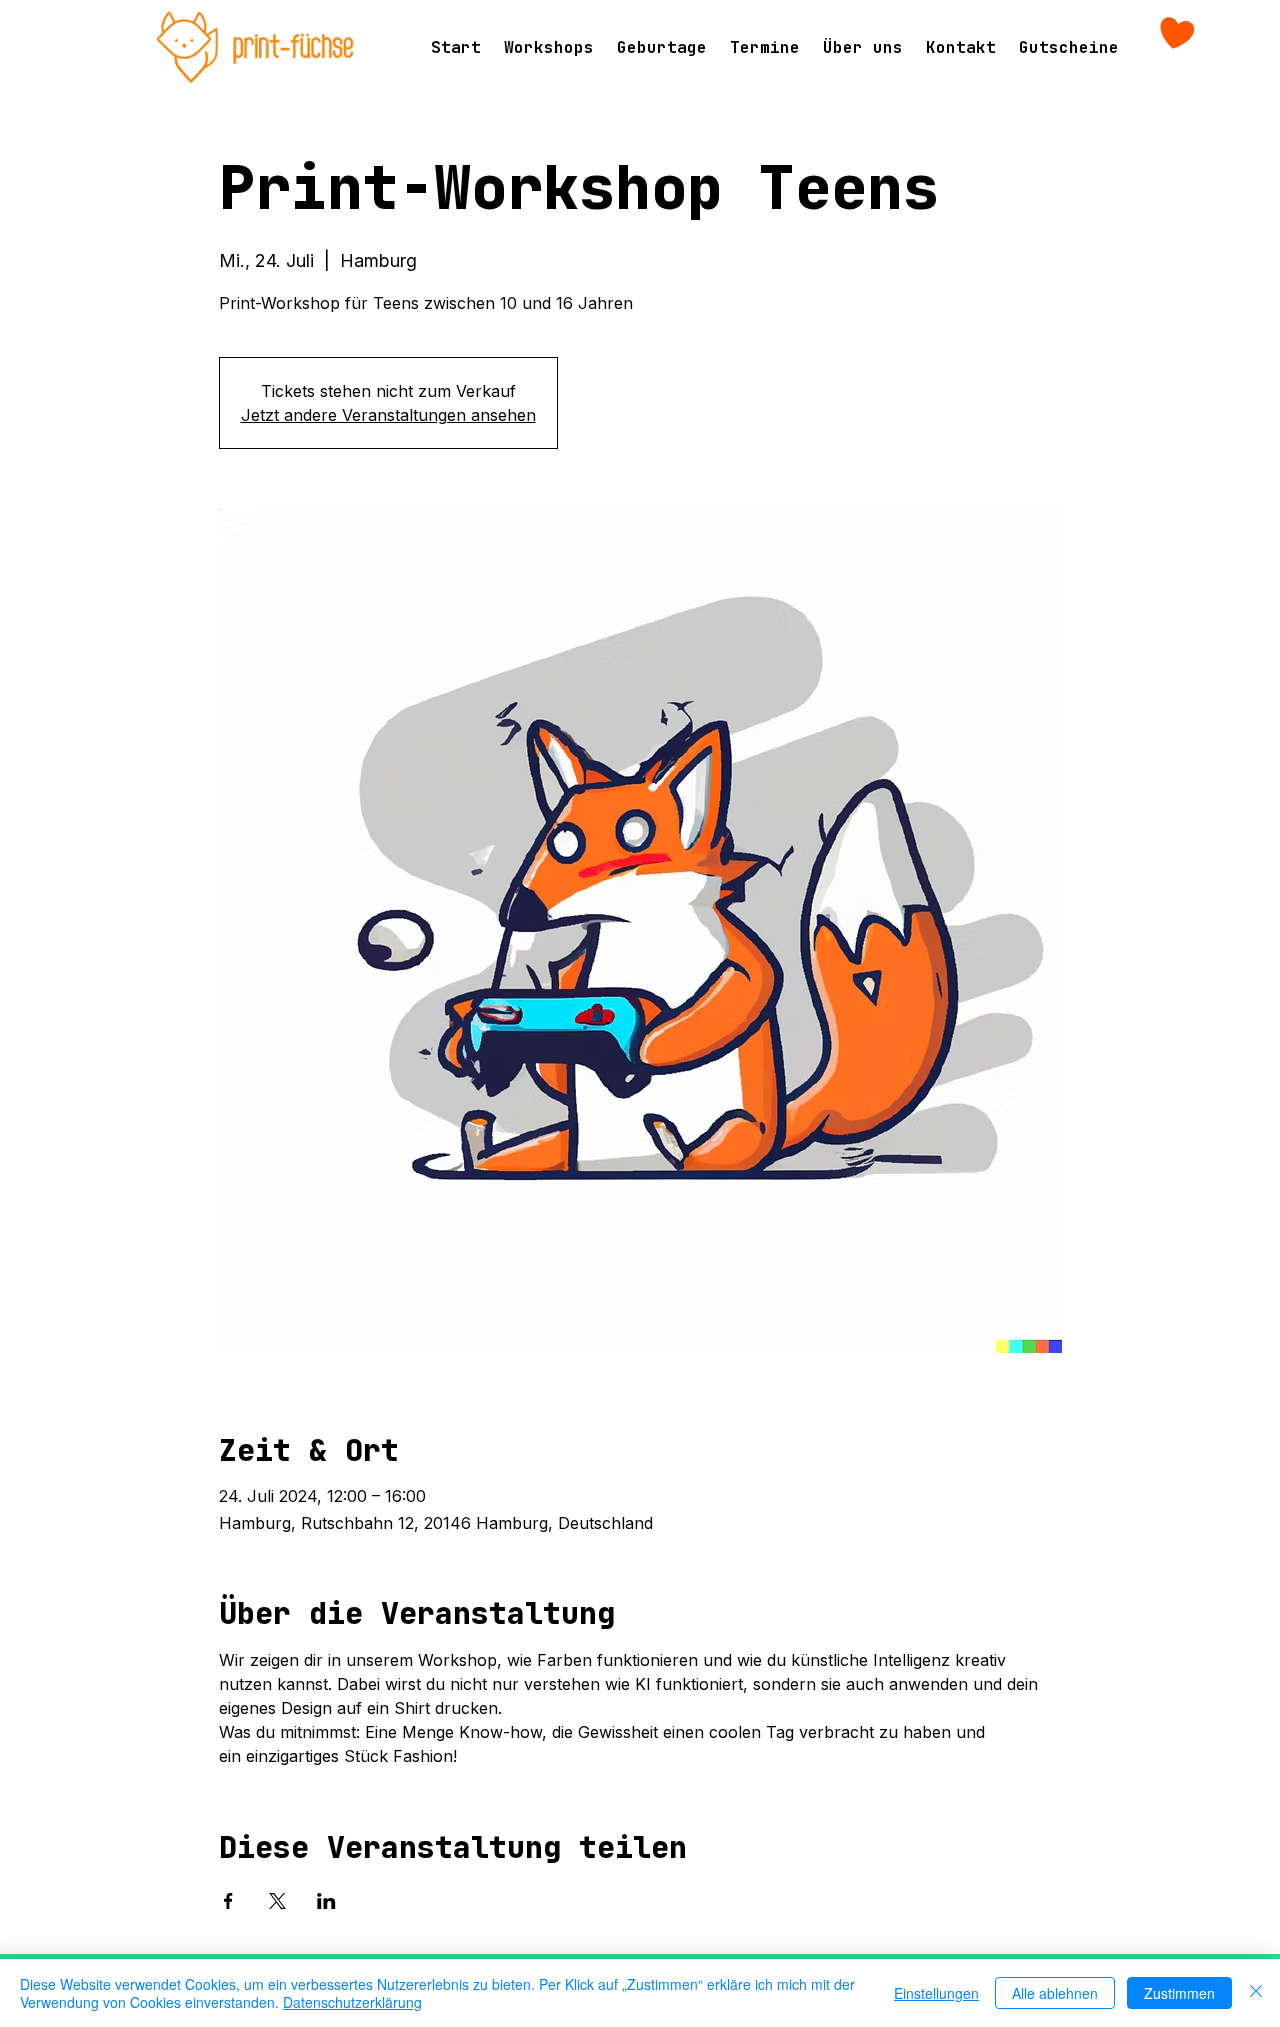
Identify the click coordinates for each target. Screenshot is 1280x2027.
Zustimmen (1179, 1993)
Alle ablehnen (1055, 1993)
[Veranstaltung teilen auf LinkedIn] (326, 1901)
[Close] (1256, 1993)
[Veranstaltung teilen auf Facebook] (228, 1901)
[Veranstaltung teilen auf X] (277, 1901)
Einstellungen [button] (936, 1993)
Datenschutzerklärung (352, 2002)
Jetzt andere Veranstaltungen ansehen (388, 415)
